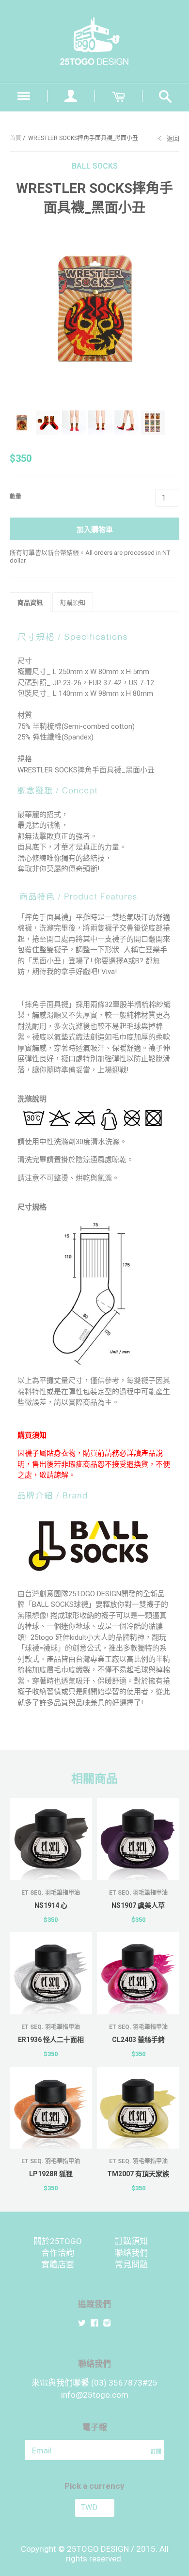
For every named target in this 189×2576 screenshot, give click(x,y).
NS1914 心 (51, 1905)
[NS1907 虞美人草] (138, 1839)
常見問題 (131, 2264)
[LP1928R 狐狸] (51, 2108)
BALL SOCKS (95, 166)
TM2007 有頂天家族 (138, 2174)
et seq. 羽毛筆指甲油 (51, 1893)
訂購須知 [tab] (73, 603)
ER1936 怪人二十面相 (51, 2040)
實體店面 (58, 2264)
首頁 (16, 138)
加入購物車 (95, 530)
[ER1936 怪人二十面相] (51, 1973)
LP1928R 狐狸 (51, 2174)
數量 (16, 497)
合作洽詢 (58, 2253)
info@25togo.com (95, 2395)
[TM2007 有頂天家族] (138, 2108)
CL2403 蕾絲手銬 (138, 2040)
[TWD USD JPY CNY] (94, 2508)
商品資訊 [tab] (30, 603)
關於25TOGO (58, 2241)
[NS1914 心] (51, 1839)
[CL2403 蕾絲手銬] (138, 1973)
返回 (173, 138)
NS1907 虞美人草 (138, 1905)
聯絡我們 (131, 2253)
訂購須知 (131, 2241)
